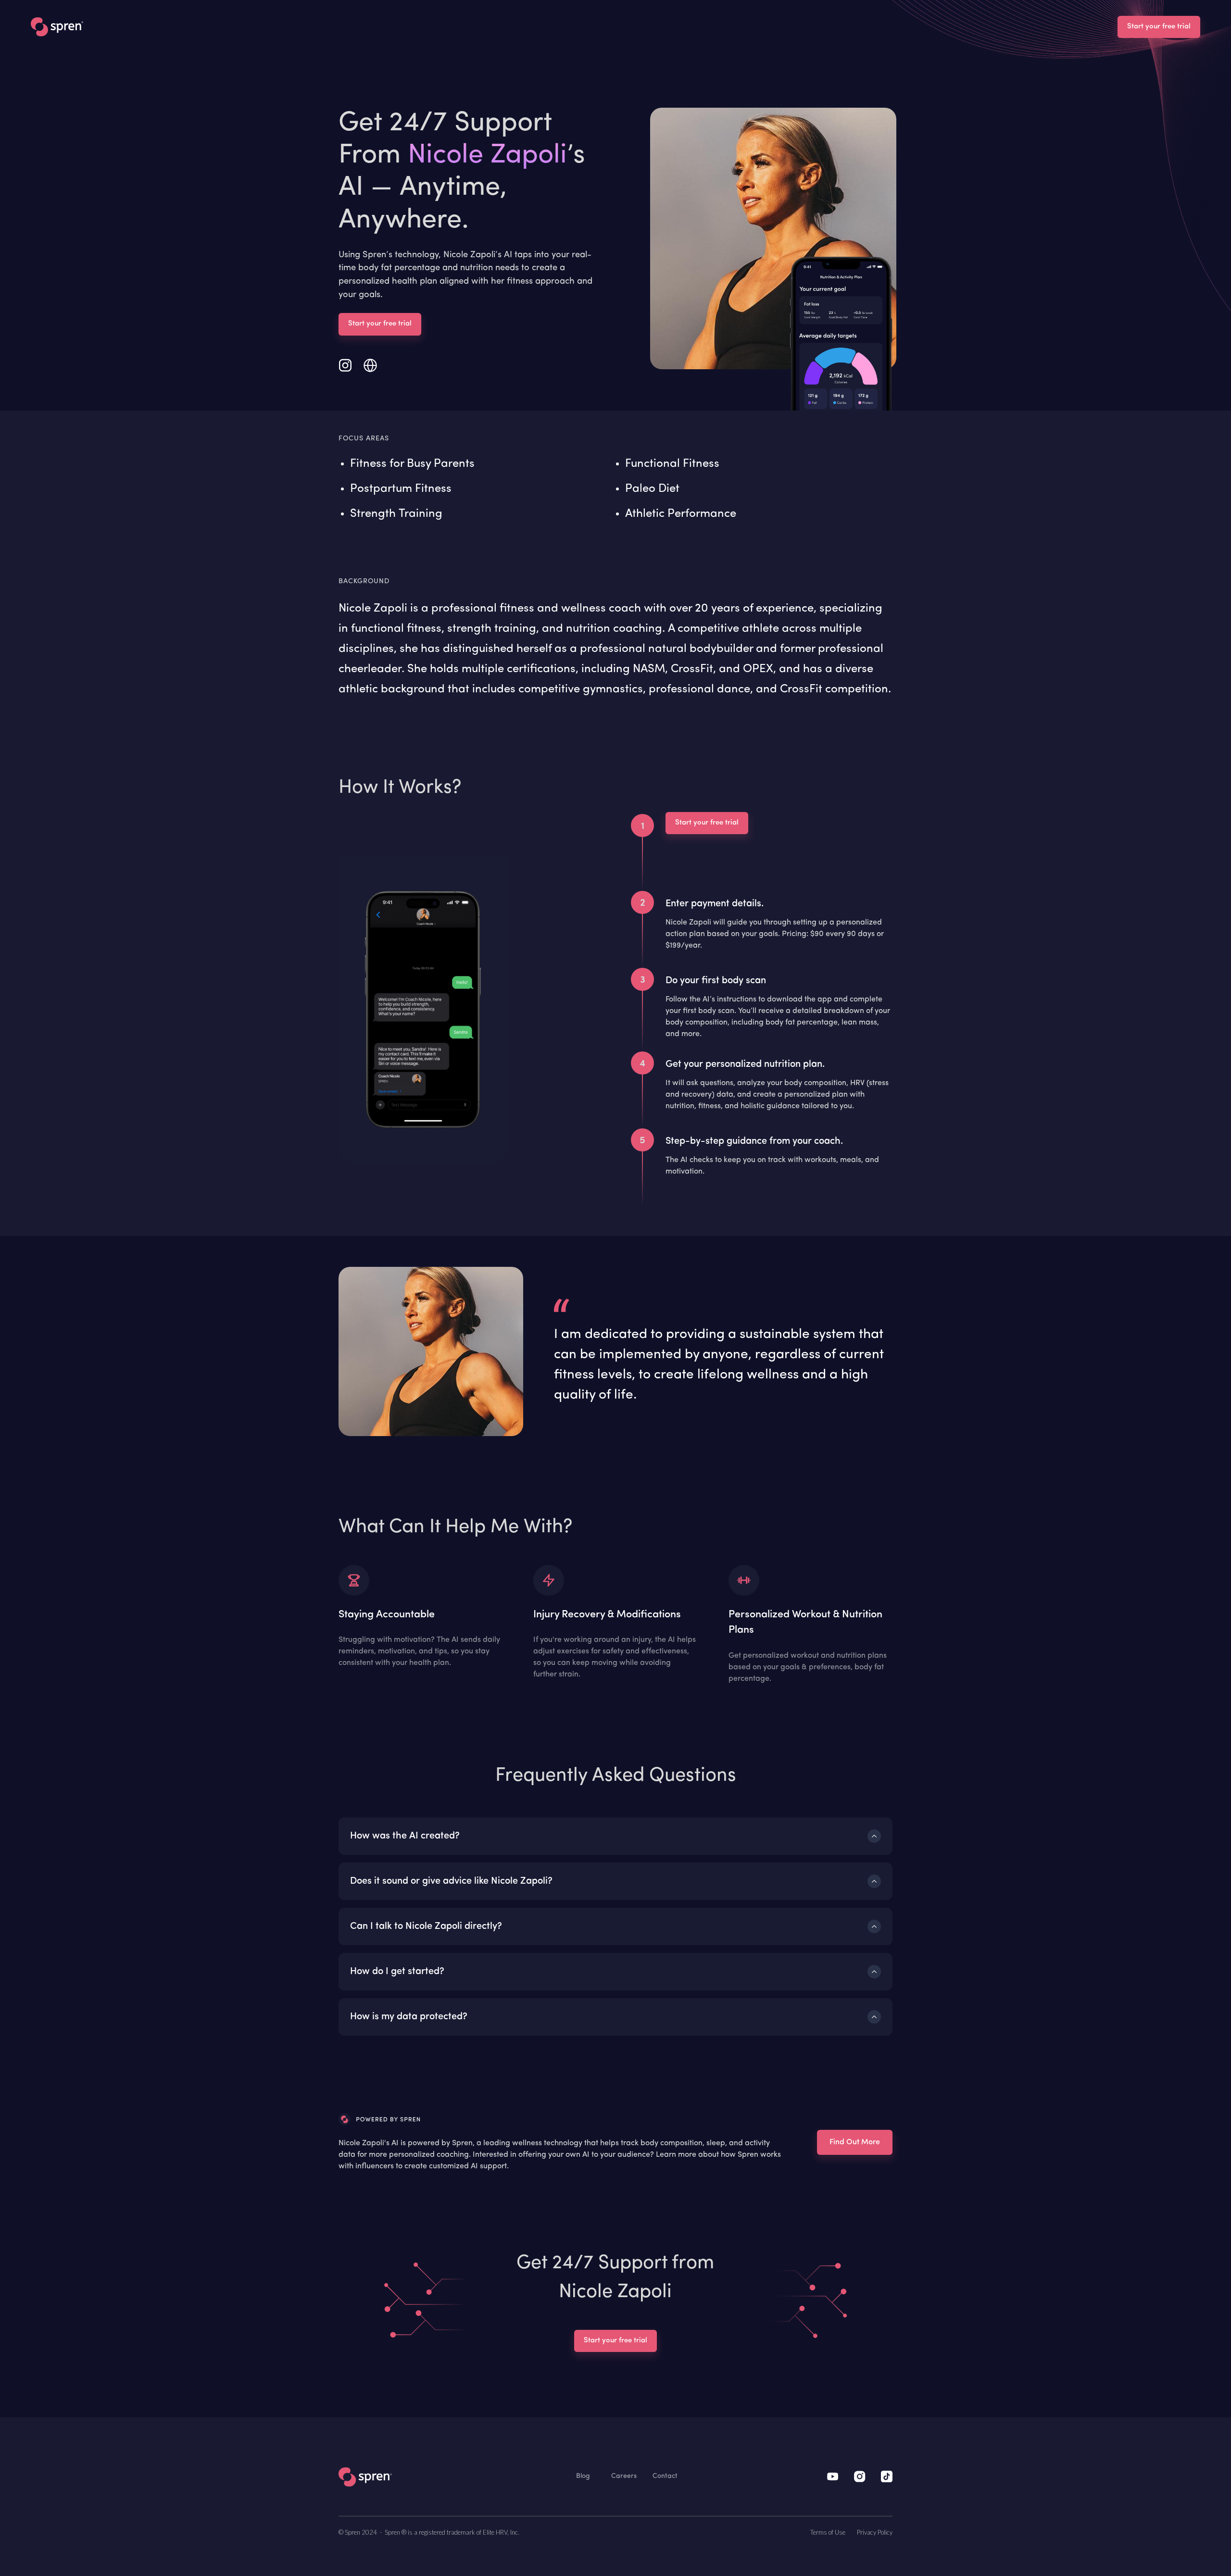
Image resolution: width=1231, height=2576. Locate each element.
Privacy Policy (875, 2532)
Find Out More (855, 2142)
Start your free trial (1159, 27)
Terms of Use (828, 2532)
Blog (583, 2476)
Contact (665, 2476)
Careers (624, 2476)
